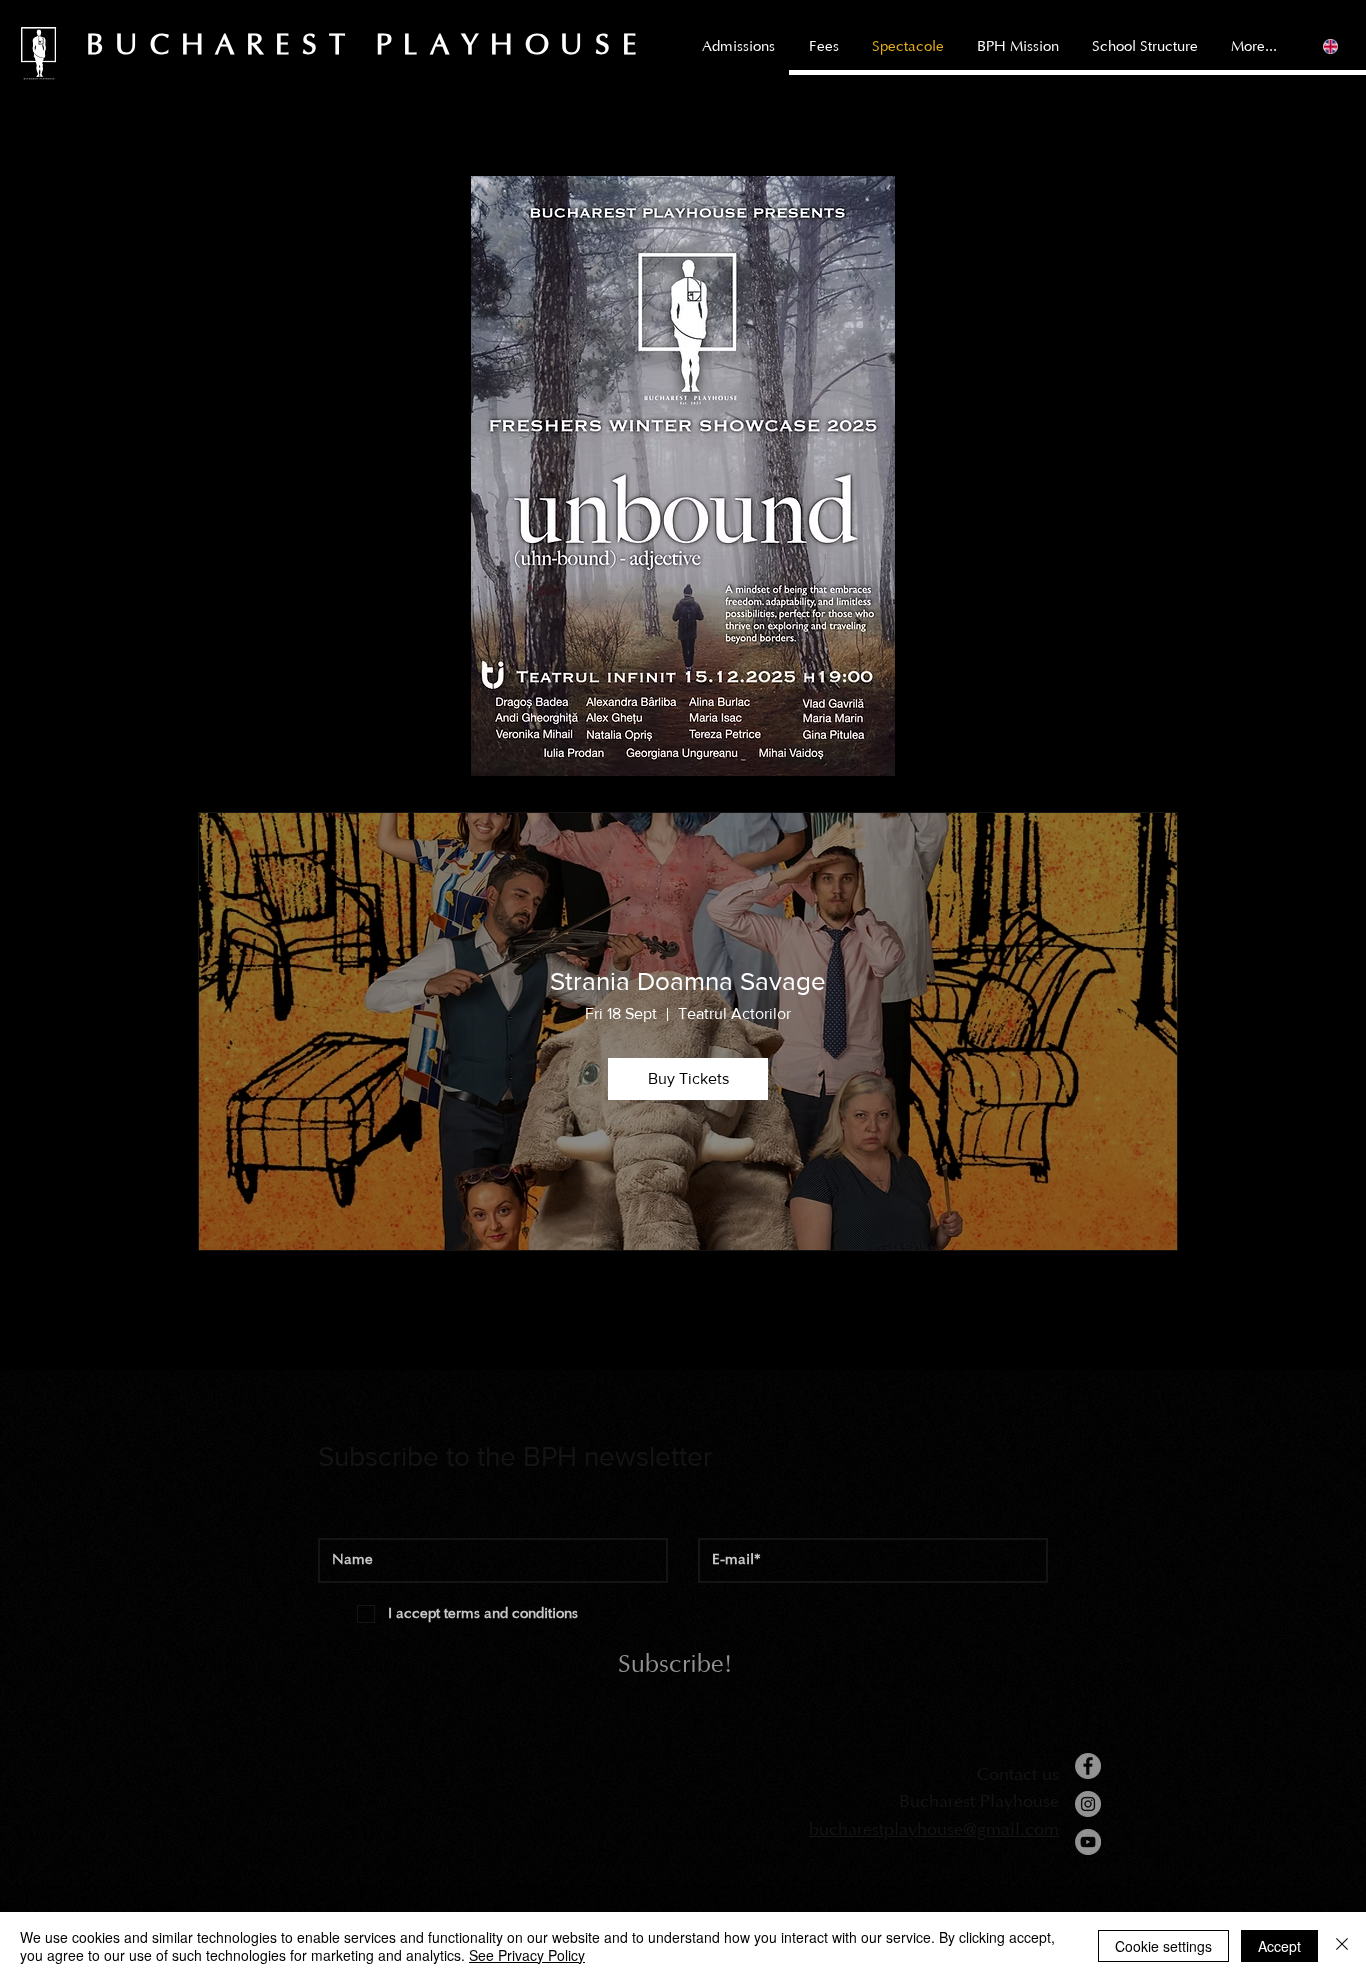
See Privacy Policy (527, 1955)
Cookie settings (1163, 1946)
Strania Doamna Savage (688, 981)
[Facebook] (1088, 1766)
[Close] (1342, 1946)
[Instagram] (1088, 1804)
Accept (1279, 1946)
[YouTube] (1088, 1842)
